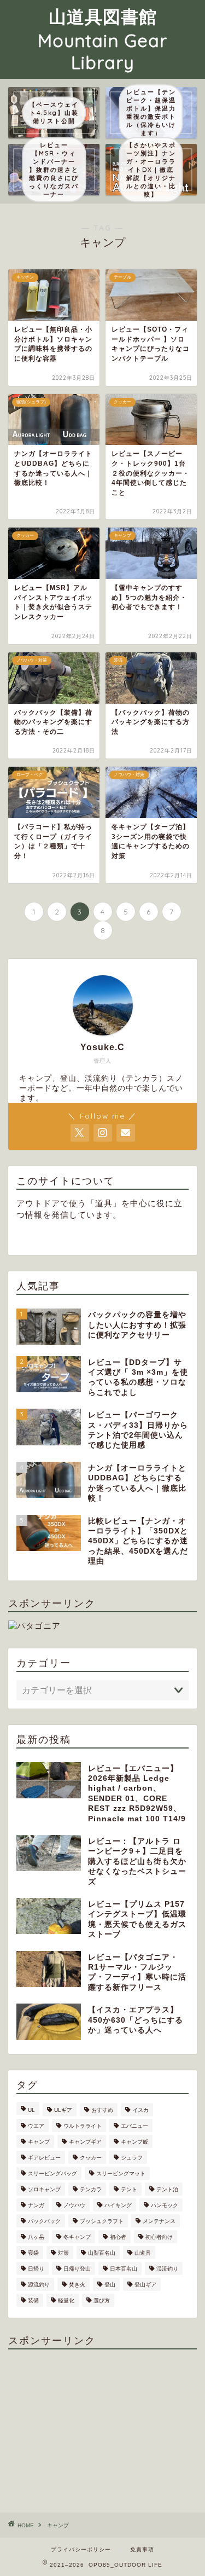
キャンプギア (85, 2142)
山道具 (143, 2253)
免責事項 (142, 2549)
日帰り (36, 2269)
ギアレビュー (44, 2158)
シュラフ (132, 2158)
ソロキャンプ (44, 2189)
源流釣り (39, 2285)
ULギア (63, 2110)
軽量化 (66, 2300)
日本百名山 (124, 2269)
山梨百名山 (102, 2253)
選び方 (102, 2300)
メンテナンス (159, 2221)
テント (129, 2189)
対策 (63, 2253)
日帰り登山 (77, 2269)
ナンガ (36, 2205)
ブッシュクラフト (102, 2221)
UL (31, 2110)
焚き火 (77, 2285)
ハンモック (165, 2205)
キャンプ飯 (134, 2142)
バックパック (44, 2221)
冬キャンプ (77, 2237)
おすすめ (102, 2110)
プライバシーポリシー (81, 2549)
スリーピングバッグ (52, 2173)
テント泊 (167, 2189)
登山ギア (145, 2285)
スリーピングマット (121, 2173)
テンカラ (91, 2189)
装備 (33, 2300)
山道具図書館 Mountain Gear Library (102, 39)
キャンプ (39, 2142)
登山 (110, 2285)
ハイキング (118, 2205)
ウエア (36, 2126)
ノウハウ (74, 2205)
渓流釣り (167, 2269)
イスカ (140, 2110)
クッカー (91, 2158)
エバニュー (134, 2126)
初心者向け (159, 2237)
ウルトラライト (83, 2126)
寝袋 (33, 2253)
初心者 (118, 2237)
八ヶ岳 (36, 2237)
